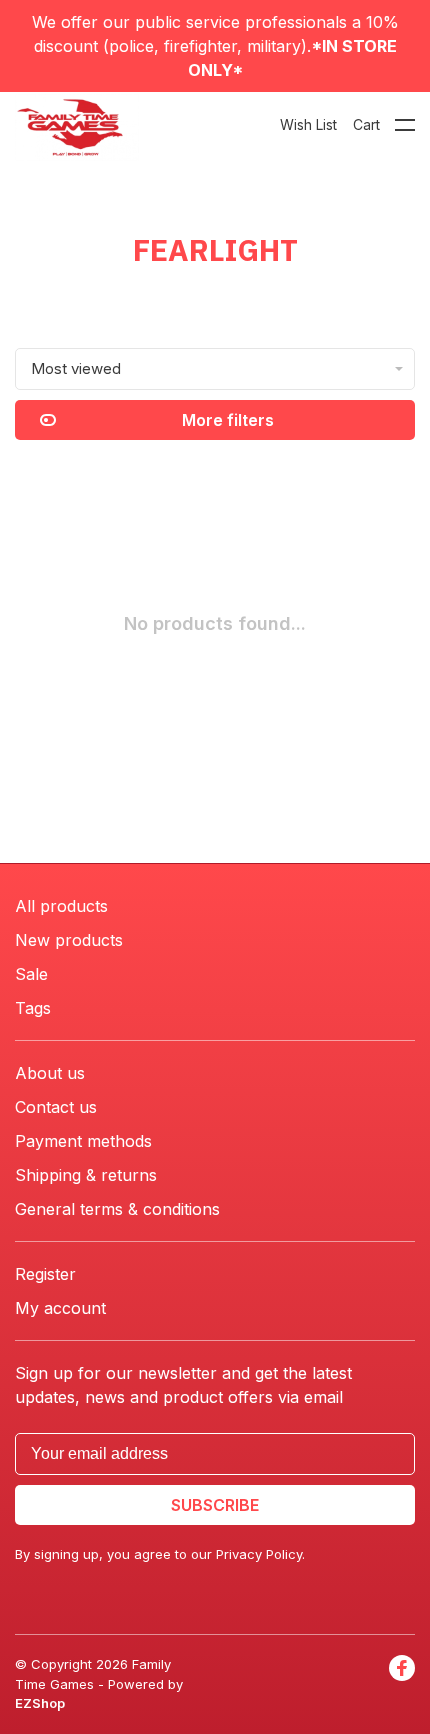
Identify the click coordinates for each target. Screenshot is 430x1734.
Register (45, 1274)
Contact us (56, 1107)
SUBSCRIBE (215, 1505)
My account (60, 1308)
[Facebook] (402, 1684)
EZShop (40, 1703)
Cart (366, 124)
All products (61, 906)
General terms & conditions (117, 1209)
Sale (31, 974)
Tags (33, 1008)
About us (50, 1073)
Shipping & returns (86, 1175)
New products (69, 940)
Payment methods (83, 1141)
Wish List (308, 124)
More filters (228, 420)
